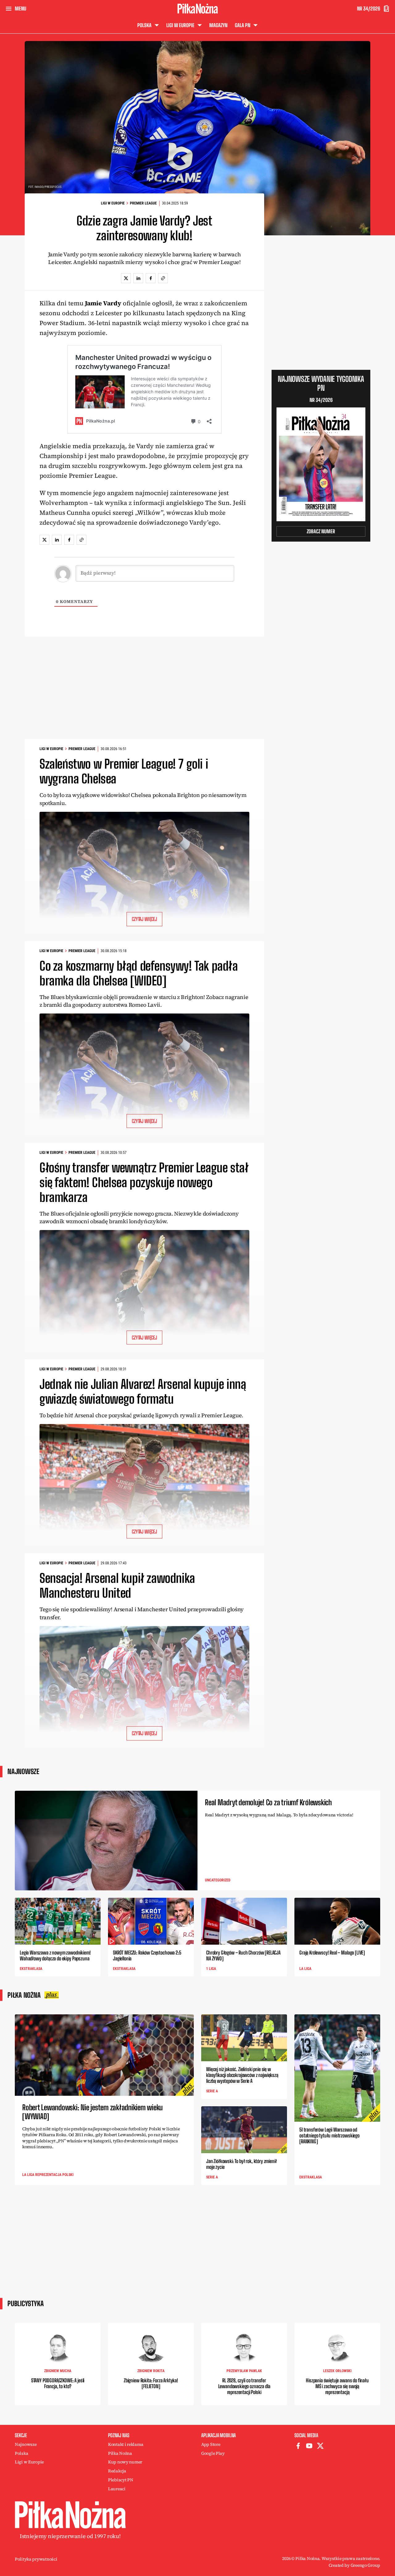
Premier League (143, 203)
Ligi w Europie (113, 203)
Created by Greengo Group (354, 2565)
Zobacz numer (321, 531)
